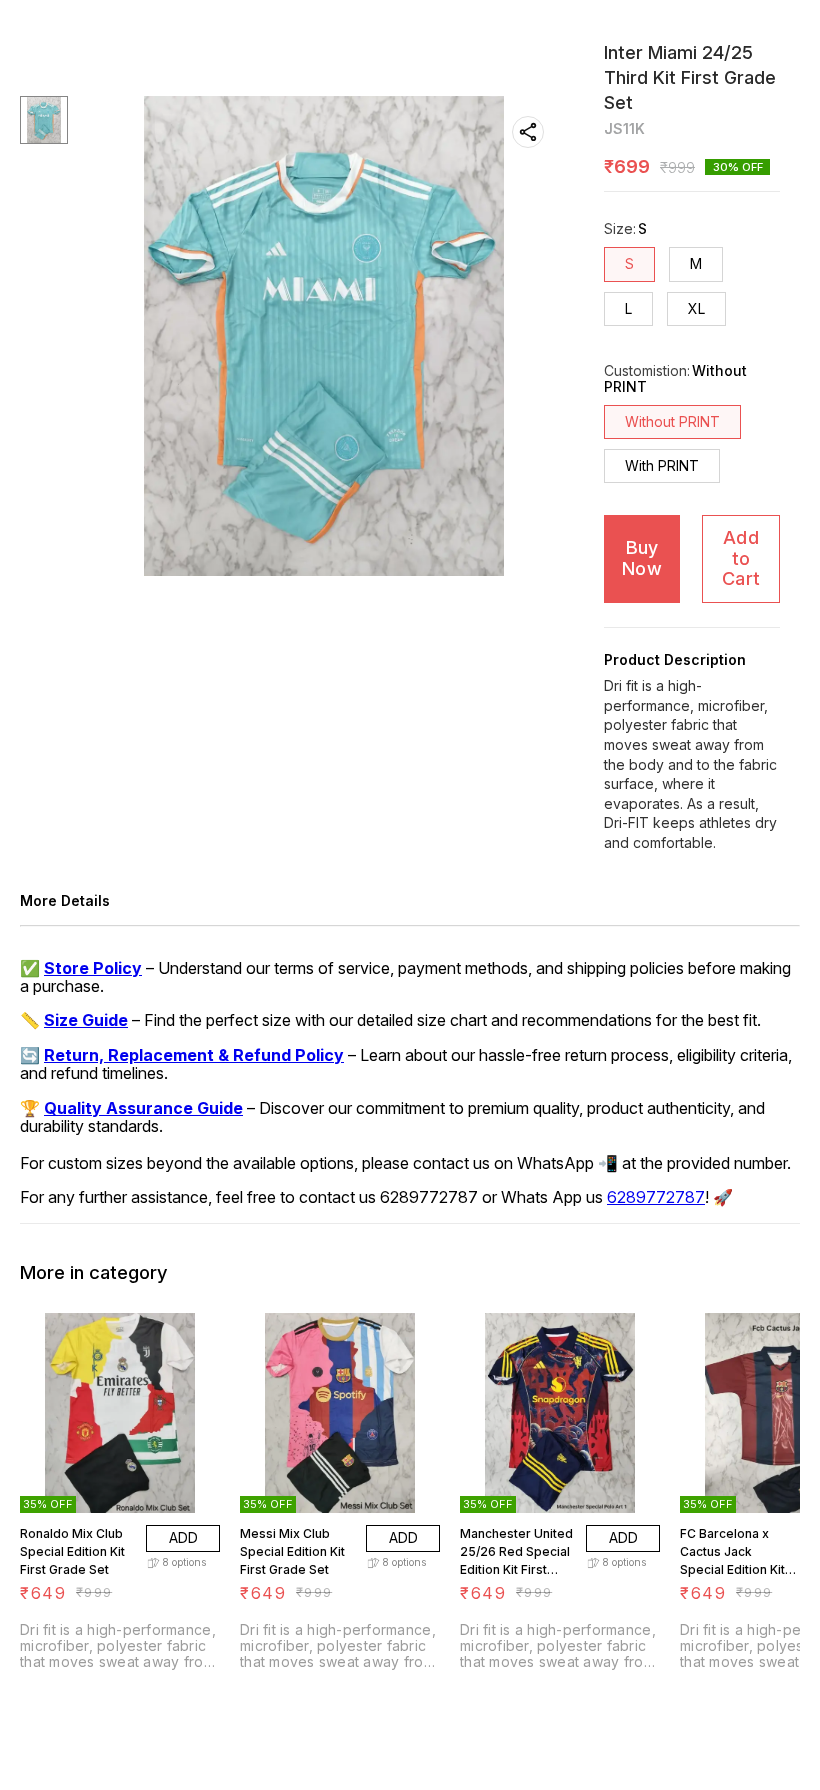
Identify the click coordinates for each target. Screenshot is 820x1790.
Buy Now (642, 558)
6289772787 (656, 1197)
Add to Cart (741, 558)
